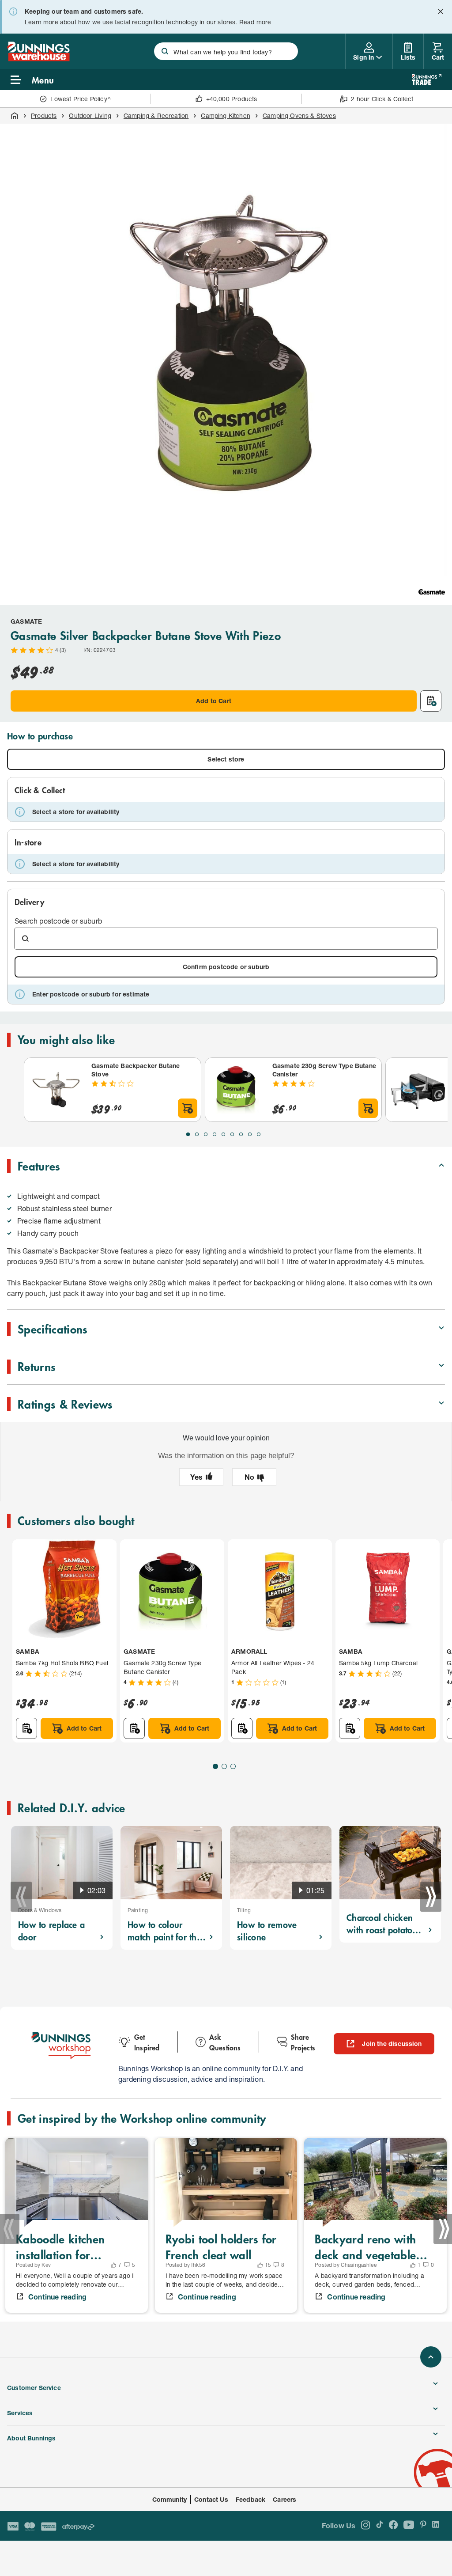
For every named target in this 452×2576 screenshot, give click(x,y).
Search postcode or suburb (58, 921)
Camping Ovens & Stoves (299, 116)
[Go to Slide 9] (259, 1134)
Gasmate (26, 621)
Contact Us (211, 2499)
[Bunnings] (38, 59)
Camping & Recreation (156, 116)
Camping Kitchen (226, 116)
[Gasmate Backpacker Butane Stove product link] (56, 1090)
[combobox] (226, 51)
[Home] (15, 116)
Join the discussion (392, 2044)
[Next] (431, 1897)
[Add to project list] (431, 701)
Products (44, 116)
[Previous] (21, 1897)
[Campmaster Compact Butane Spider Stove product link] (418, 1090)
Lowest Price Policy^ (81, 99)
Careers (284, 2499)
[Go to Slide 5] (223, 1134)
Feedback (250, 2499)
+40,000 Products (232, 99)
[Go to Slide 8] (250, 1134)
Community (170, 2499)
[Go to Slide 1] (188, 1134)
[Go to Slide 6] (232, 1134)
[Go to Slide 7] (241, 1134)
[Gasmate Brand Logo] (432, 592)
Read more (255, 22)
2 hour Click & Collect (382, 99)
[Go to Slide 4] (215, 1134)
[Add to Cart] (188, 1108)
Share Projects (303, 2042)
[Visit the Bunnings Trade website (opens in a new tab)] (427, 80)
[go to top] (431, 2357)
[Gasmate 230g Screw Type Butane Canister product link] (237, 1090)
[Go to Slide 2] (197, 1134)
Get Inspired (147, 2042)
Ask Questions (225, 2042)
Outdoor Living (90, 116)
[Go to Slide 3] (206, 1134)
